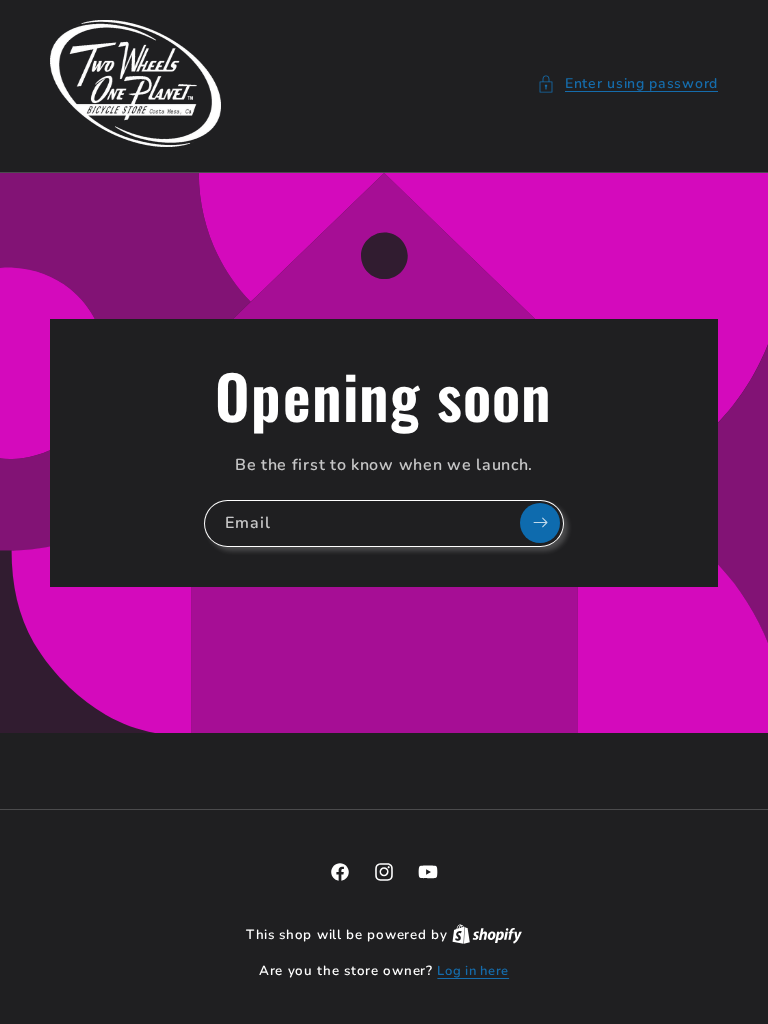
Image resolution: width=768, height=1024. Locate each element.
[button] (627, 83)
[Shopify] (487, 935)
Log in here (473, 971)
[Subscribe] (540, 523)
